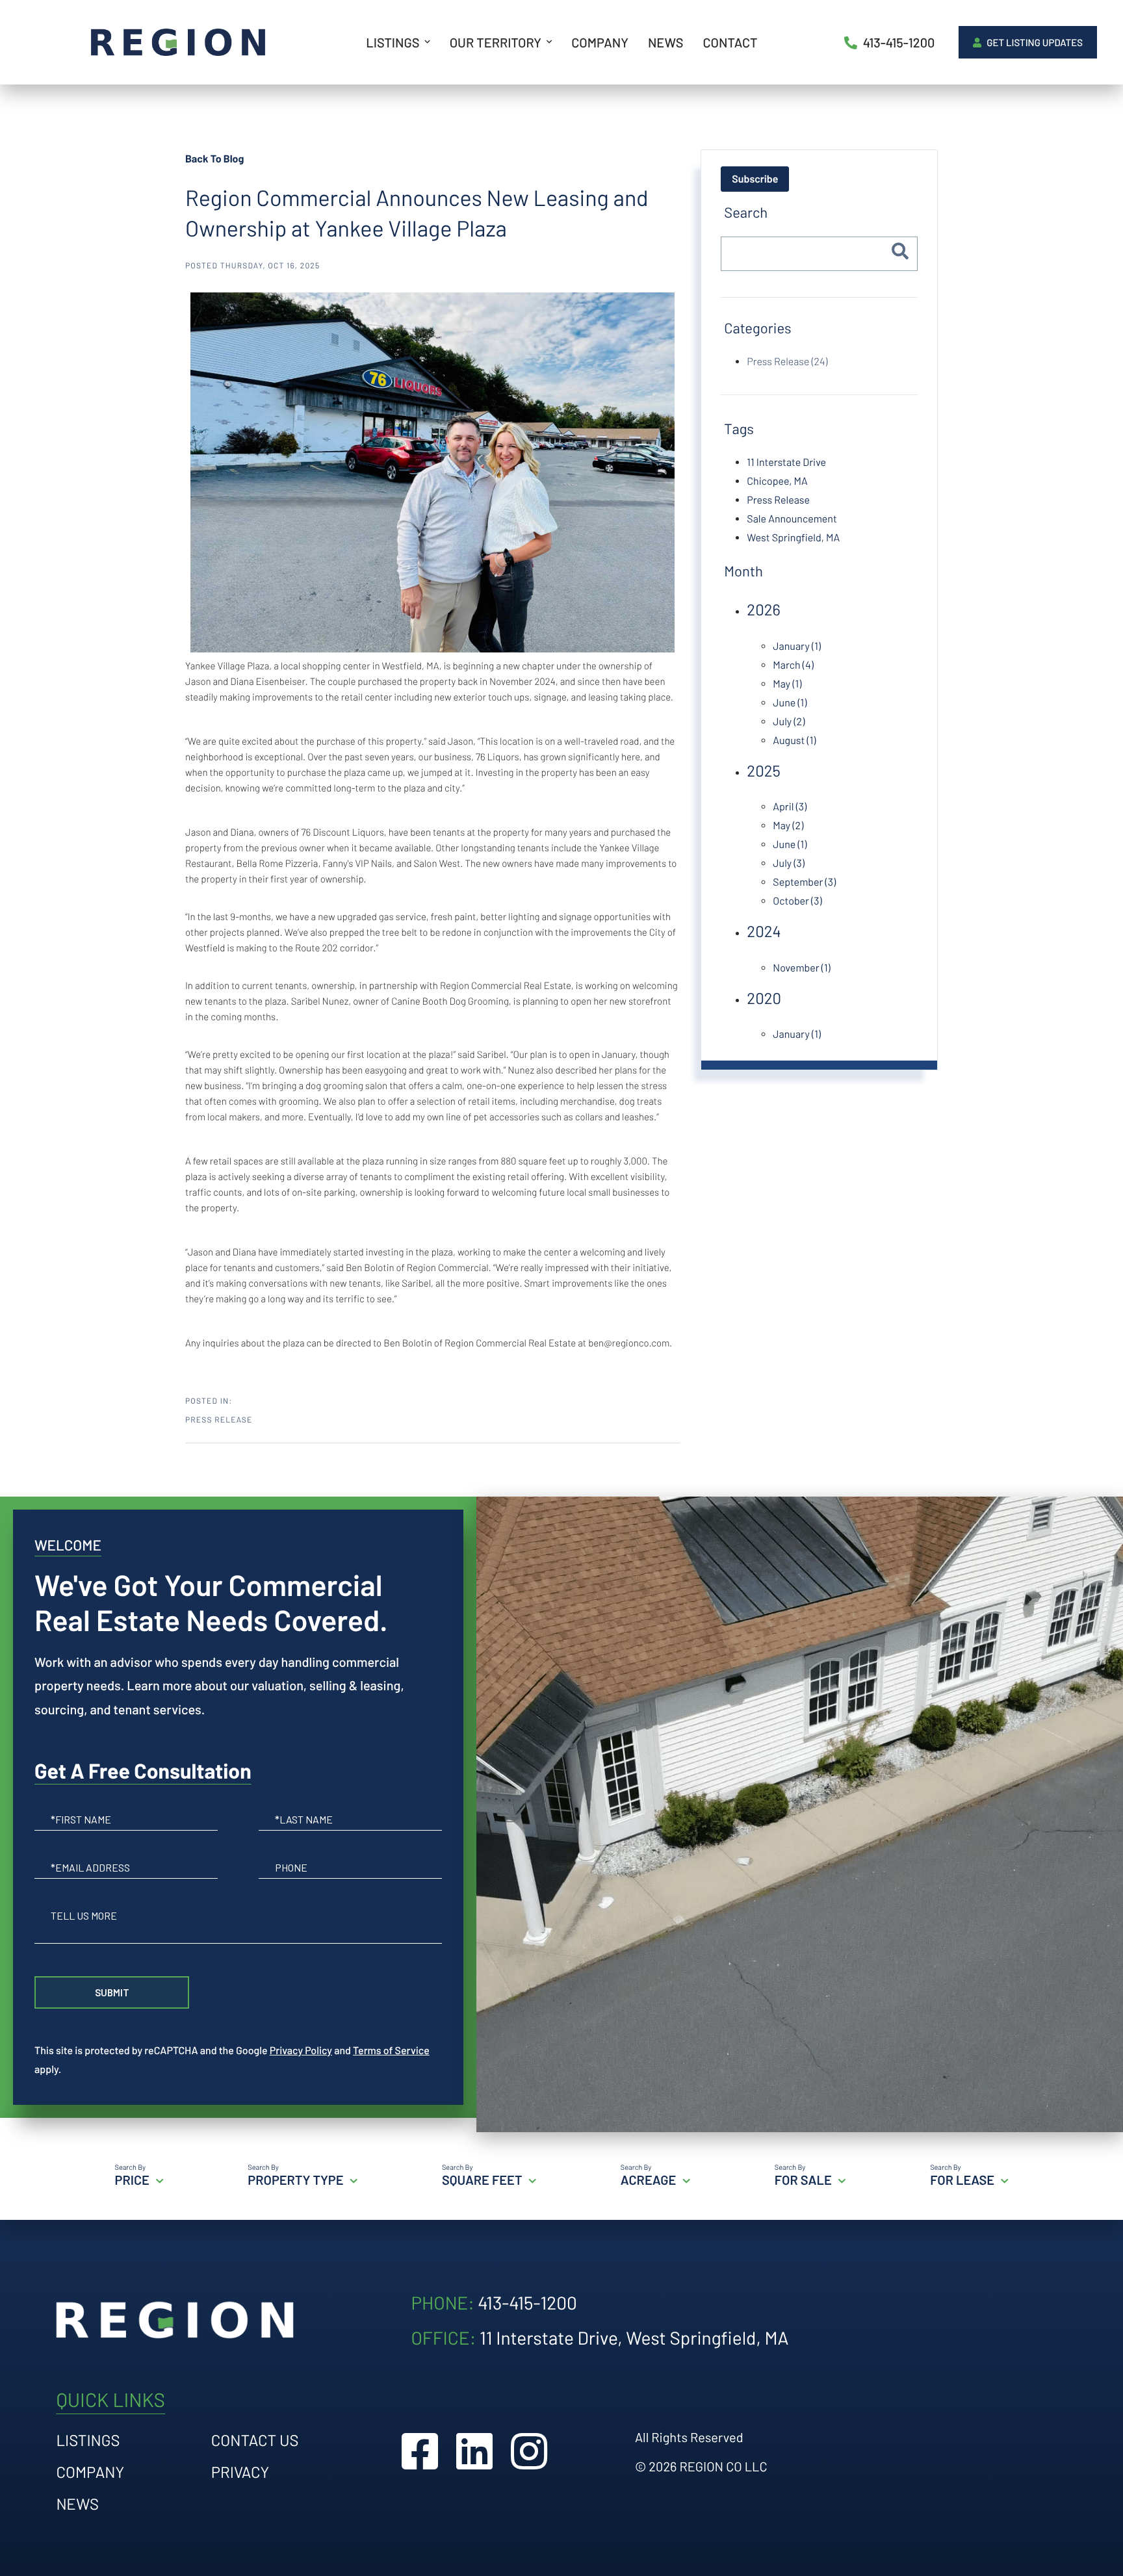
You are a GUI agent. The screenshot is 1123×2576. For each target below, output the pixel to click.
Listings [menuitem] (393, 42)
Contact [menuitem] (730, 42)
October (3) (797, 901)
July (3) (789, 863)
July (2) (789, 722)
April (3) (790, 807)
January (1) (797, 646)
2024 (764, 931)
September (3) (804, 882)
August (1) (794, 741)
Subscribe (755, 179)
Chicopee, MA (777, 481)
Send (112, 1992)
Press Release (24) (787, 362)
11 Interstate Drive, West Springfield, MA (634, 2338)
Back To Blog (214, 159)
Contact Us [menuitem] (255, 2440)
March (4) (793, 665)
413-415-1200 (898, 42)
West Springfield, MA (793, 538)
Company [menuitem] (600, 42)
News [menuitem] (665, 42)
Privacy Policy (301, 2051)
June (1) (790, 703)
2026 (764, 609)
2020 (764, 998)
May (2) (788, 826)
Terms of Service (391, 2051)
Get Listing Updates (1034, 42)
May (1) (787, 684)
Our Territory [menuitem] (496, 42)
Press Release (219, 1420)
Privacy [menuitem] (240, 2472)
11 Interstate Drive (786, 462)
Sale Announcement (792, 519)
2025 (764, 770)
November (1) (801, 968)
